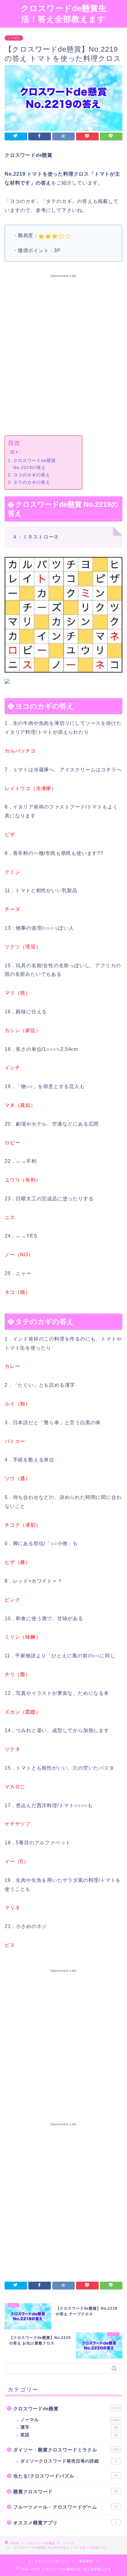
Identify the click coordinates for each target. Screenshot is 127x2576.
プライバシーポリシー (51, 2561)
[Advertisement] (63, 353)
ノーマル (14, 38)
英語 (69, 2435)
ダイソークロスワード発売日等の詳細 (69, 2461)
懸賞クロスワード (66, 2492)
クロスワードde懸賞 (66, 2409)
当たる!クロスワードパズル (66, 2476)
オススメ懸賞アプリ (65, 2523)
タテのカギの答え (32, 482)
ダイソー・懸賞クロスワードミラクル (66, 2450)
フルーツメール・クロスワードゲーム (66, 2507)
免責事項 (86, 2561)
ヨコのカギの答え (32, 475)
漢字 (70, 2427)
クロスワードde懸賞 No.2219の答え (35, 464)
